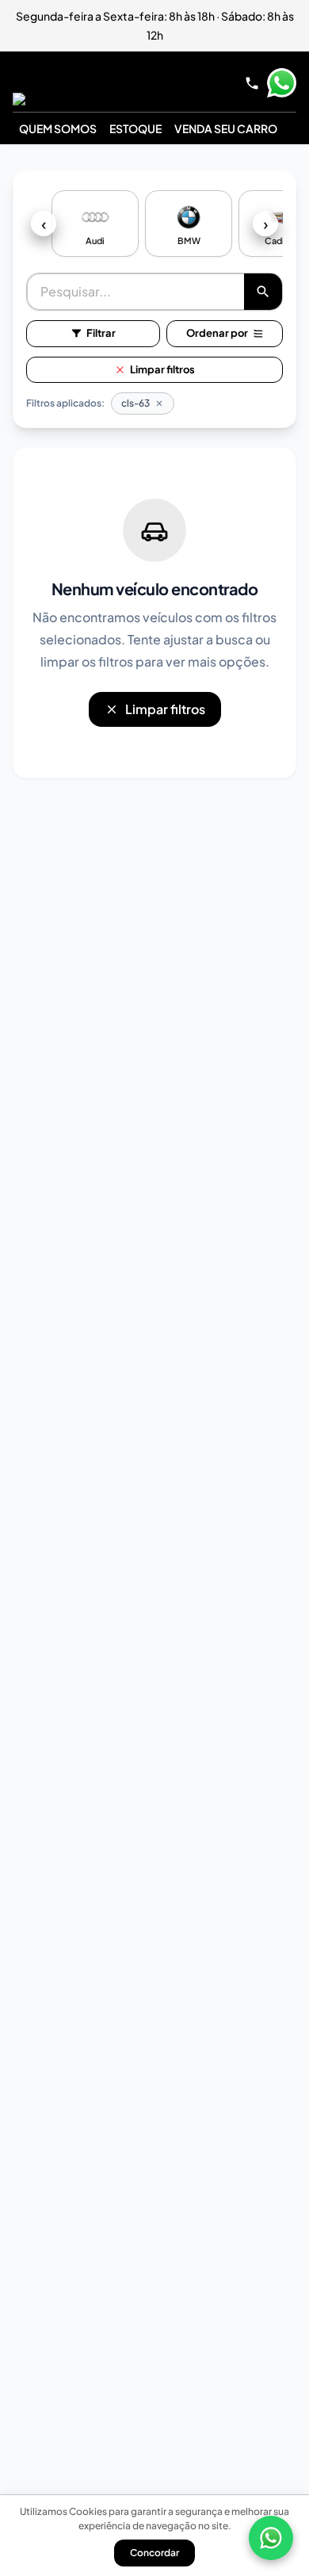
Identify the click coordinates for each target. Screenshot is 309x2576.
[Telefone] (252, 83)
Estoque (135, 128)
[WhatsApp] (271, 2538)
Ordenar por (217, 333)
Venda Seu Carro (226, 128)
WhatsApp (281, 83)
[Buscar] (263, 292)
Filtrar (101, 333)
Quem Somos (58, 128)
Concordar (154, 2553)
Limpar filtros (162, 369)
